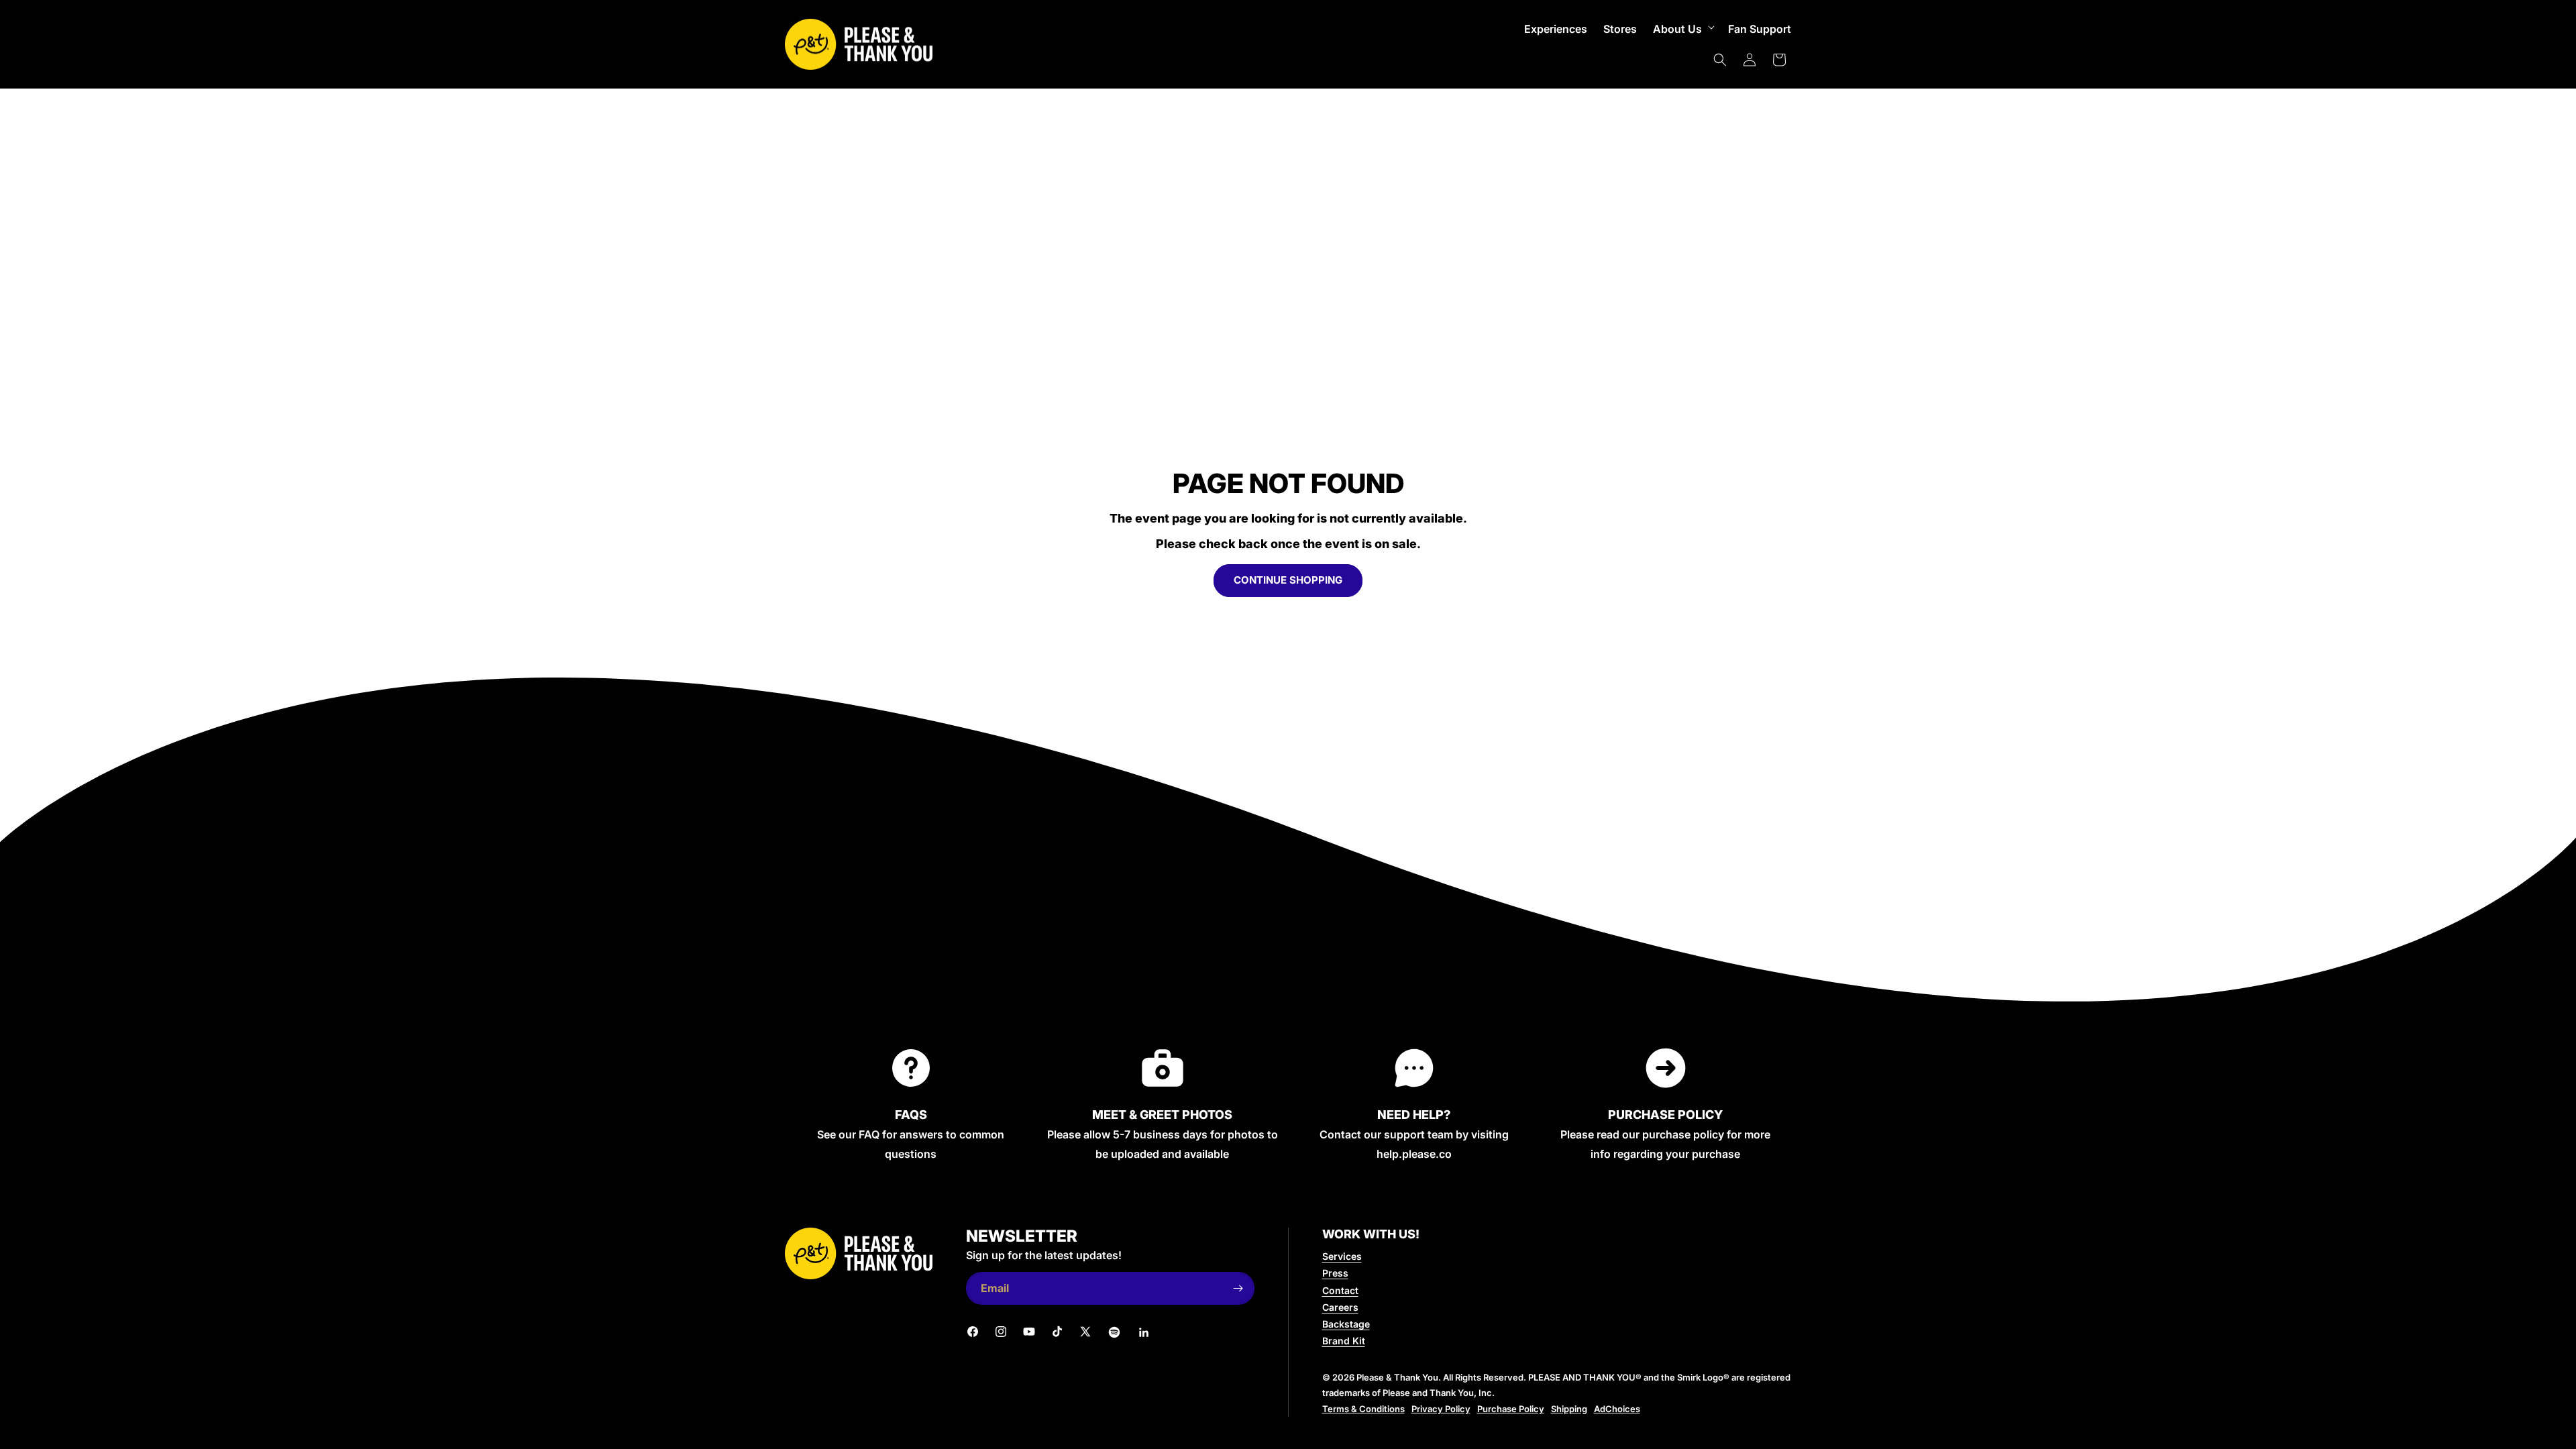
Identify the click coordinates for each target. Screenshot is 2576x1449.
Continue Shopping (1288, 580)
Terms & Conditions (1363, 1409)
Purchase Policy (1511, 1409)
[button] (1682, 29)
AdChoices (1617, 1409)
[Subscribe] (1238, 1288)
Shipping (1569, 1409)
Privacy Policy (1441, 1409)
